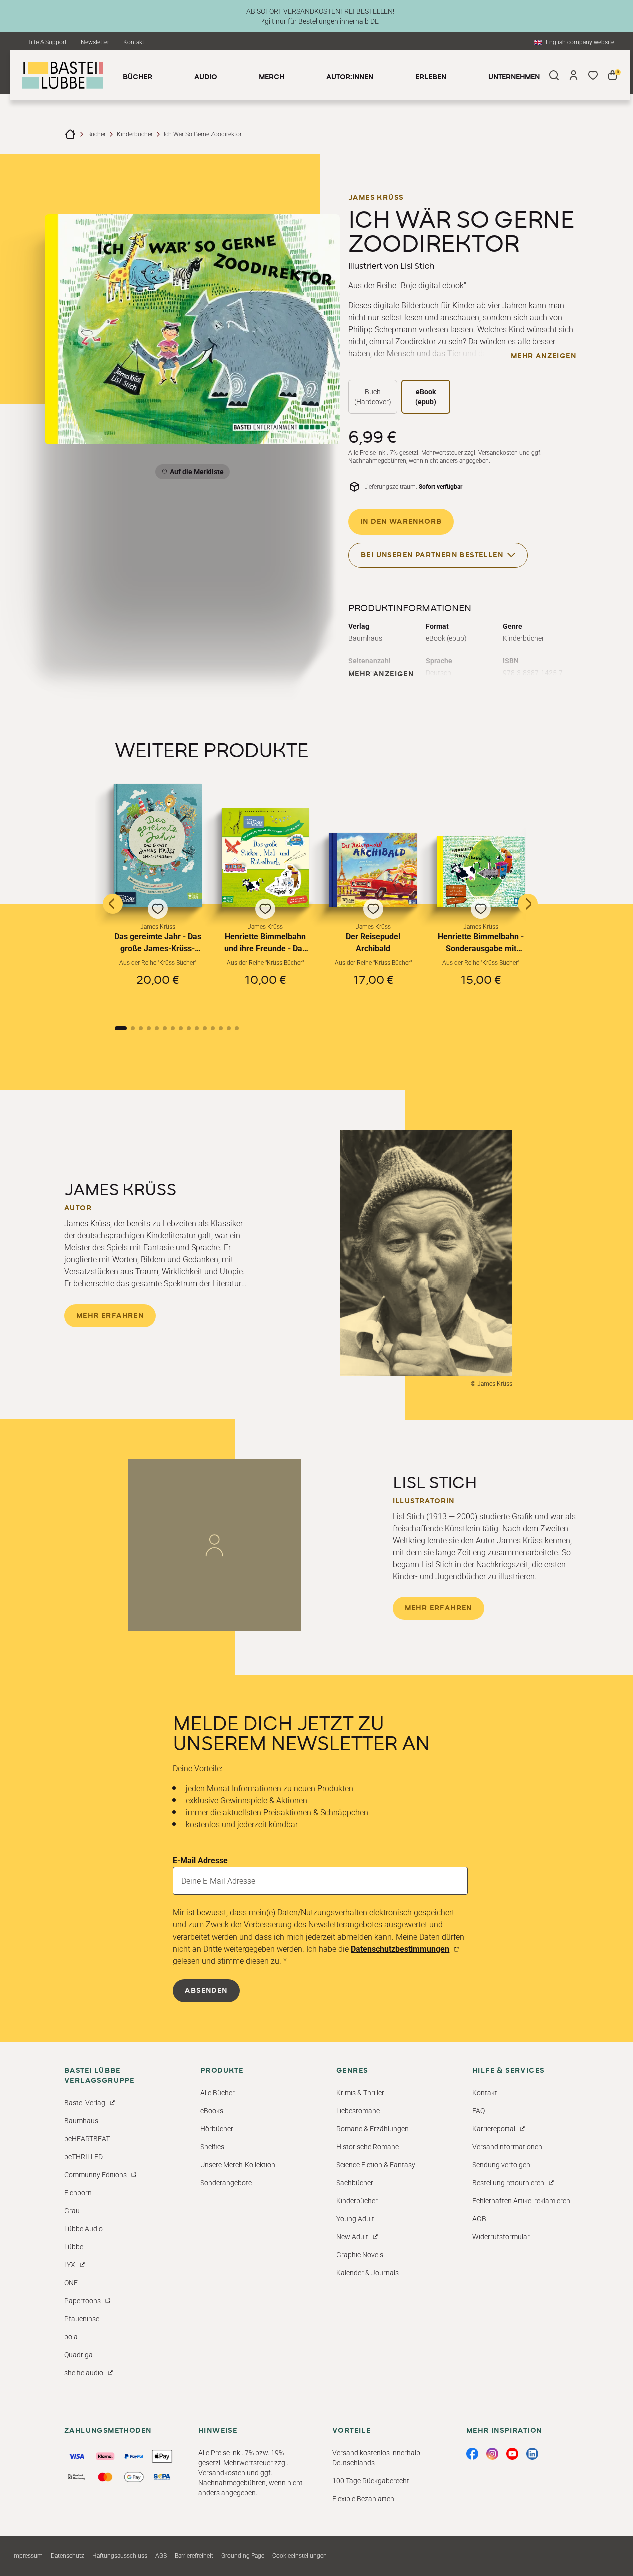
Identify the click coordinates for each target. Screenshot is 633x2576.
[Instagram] (492, 2454)
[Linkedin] (532, 2454)
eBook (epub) (426, 397)
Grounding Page (243, 2556)
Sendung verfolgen (501, 2165)
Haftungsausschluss (120, 2556)
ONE (71, 2283)
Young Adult (355, 2219)
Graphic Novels (360, 2255)
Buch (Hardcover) (373, 397)
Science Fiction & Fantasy (376, 2165)
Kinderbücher (135, 134)
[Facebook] (472, 2454)
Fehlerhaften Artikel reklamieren (521, 2201)
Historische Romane (368, 2147)
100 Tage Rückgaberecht (371, 2481)
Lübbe (74, 2247)
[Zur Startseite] (70, 134)
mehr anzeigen (544, 356)
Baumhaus (365, 638)
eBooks (212, 2111)
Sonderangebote (226, 2183)
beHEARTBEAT (87, 2139)
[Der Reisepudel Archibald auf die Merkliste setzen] (373, 870)
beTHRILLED (83, 2157)
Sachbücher (355, 2183)
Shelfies (212, 2147)
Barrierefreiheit (194, 2556)
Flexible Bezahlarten (363, 2499)
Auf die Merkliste (195, 474)
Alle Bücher (217, 2093)
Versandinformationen (507, 2147)
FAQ (479, 2111)
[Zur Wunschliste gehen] (593, 75)
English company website (580, 42)
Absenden (206, 1991)
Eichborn (78, 2193)
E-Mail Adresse (200, 1861)
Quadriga (78, 2355)
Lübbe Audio (83, 2229)
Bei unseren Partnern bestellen (432, 555)
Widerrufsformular (501, 2237)
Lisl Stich (417, 266)
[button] (158, 895)
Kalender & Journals (368, 2273)
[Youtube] (512, 2454)
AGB (479, 2219)
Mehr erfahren (110, 1316)
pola (71, 2337)
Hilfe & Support (46, 42)
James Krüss (376, 198)
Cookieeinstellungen (299, 2556)
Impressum (27, 2556)
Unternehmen (514, 77)
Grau (72, 2211)
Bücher (96, 134)
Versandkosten (498, 453)
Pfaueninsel (82, 2319)
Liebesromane (358, 2111)
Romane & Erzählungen (373, 2129)
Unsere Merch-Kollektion (238, 2165)
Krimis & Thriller (360, 2093)
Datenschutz (67, 2556)
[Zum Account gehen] (574, 75)
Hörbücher (217, 2129)
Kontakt (134, 42)
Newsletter (95, 42)
